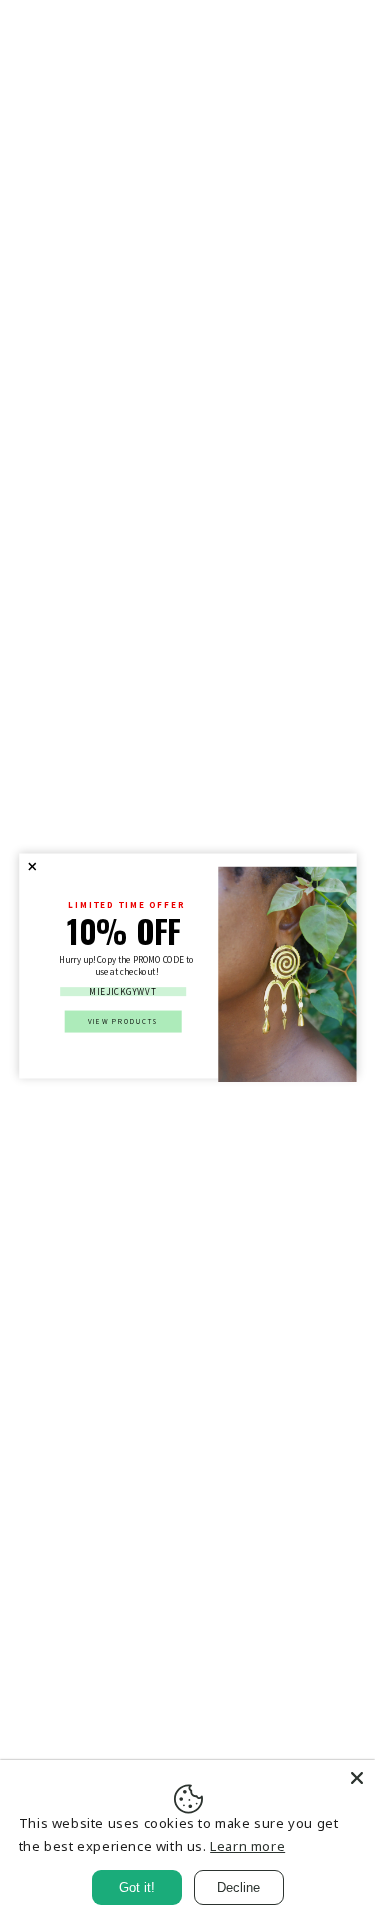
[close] (32, 867)
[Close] (357, 1778)
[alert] (188, 966)
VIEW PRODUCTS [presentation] (123, 1020)
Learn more (247, 1846)
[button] (32, 867)
